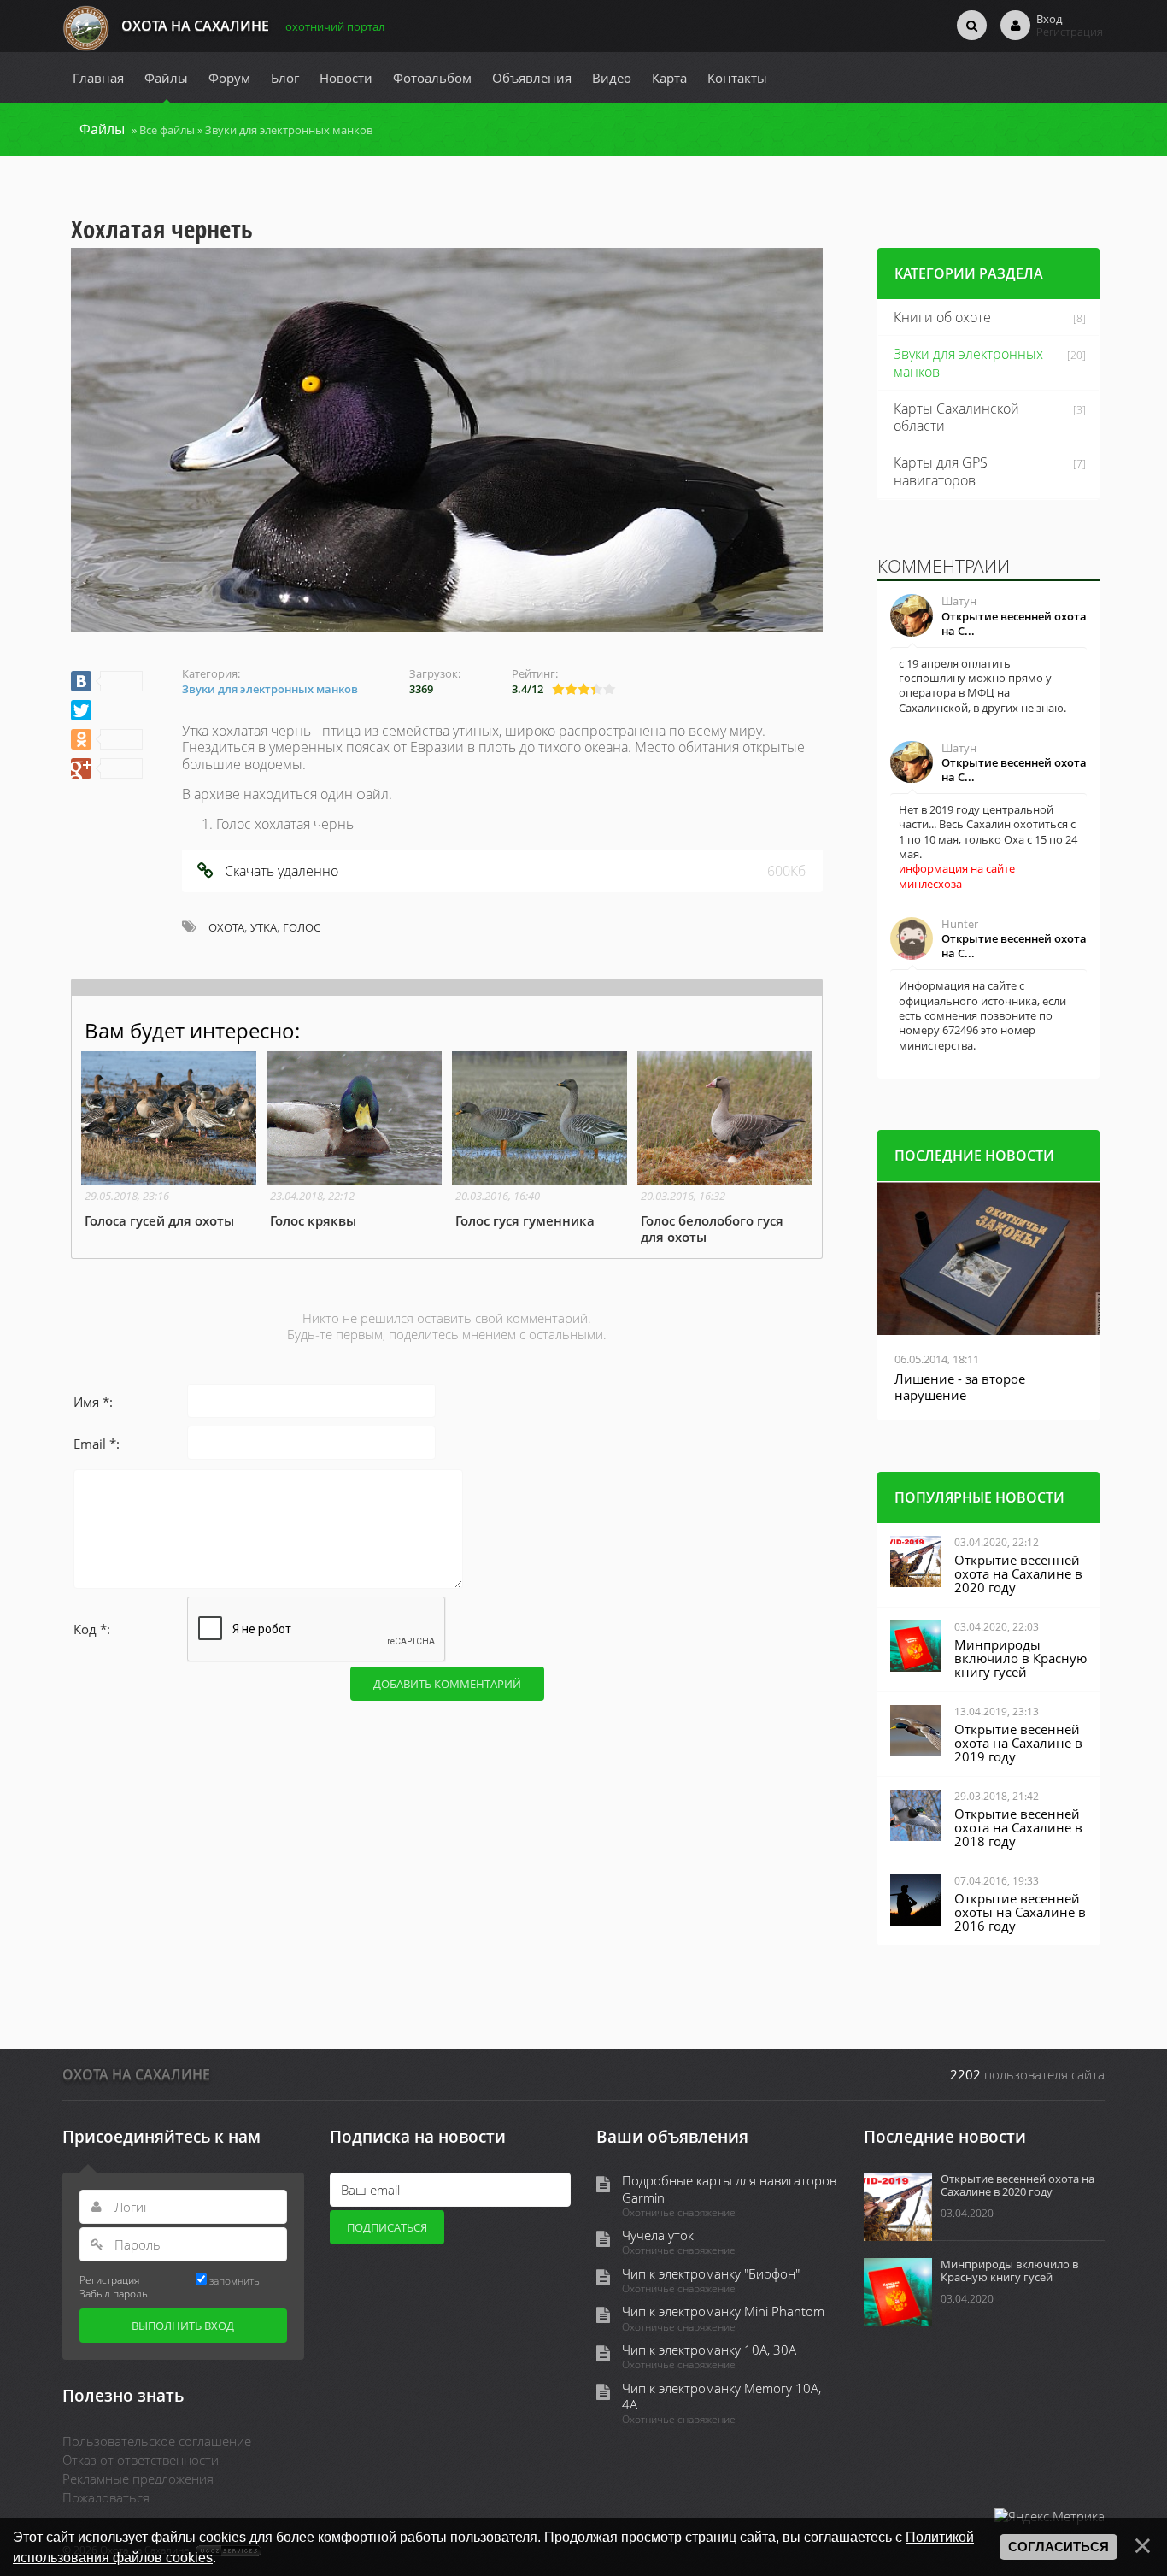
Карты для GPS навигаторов (941, 471)
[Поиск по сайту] (972, 25)
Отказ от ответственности (141, 2460)
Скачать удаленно (281, 871)
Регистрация (109, 2279)
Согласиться (1059, 2547)
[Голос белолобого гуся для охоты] (725, 1148)
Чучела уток (658, 2235)
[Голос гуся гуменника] (540, 1140)
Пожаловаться (106, 2497)
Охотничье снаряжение (679, 2213)
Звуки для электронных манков (289, 130)
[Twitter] (81, 710)
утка (264, 927)
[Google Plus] (107, 768)
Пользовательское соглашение (157, 2441)
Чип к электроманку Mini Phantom (723, 2311)
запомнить (235, 2280)
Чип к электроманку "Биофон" (711, 2274)
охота (226, 927)
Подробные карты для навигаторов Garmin (729, 2189)
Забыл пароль (114, 2293)
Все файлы (167, 130)
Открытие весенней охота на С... (1014, 623)
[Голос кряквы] (354, 1140)
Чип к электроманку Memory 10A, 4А (721, 2397)
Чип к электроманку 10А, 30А (709, 2350)
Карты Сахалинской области (956, 418)
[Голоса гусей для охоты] (169, 1140)
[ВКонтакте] (107, 681)
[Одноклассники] (107, 739)
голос (302, 927)
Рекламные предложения (138, 2479)
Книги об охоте (942, 317)
